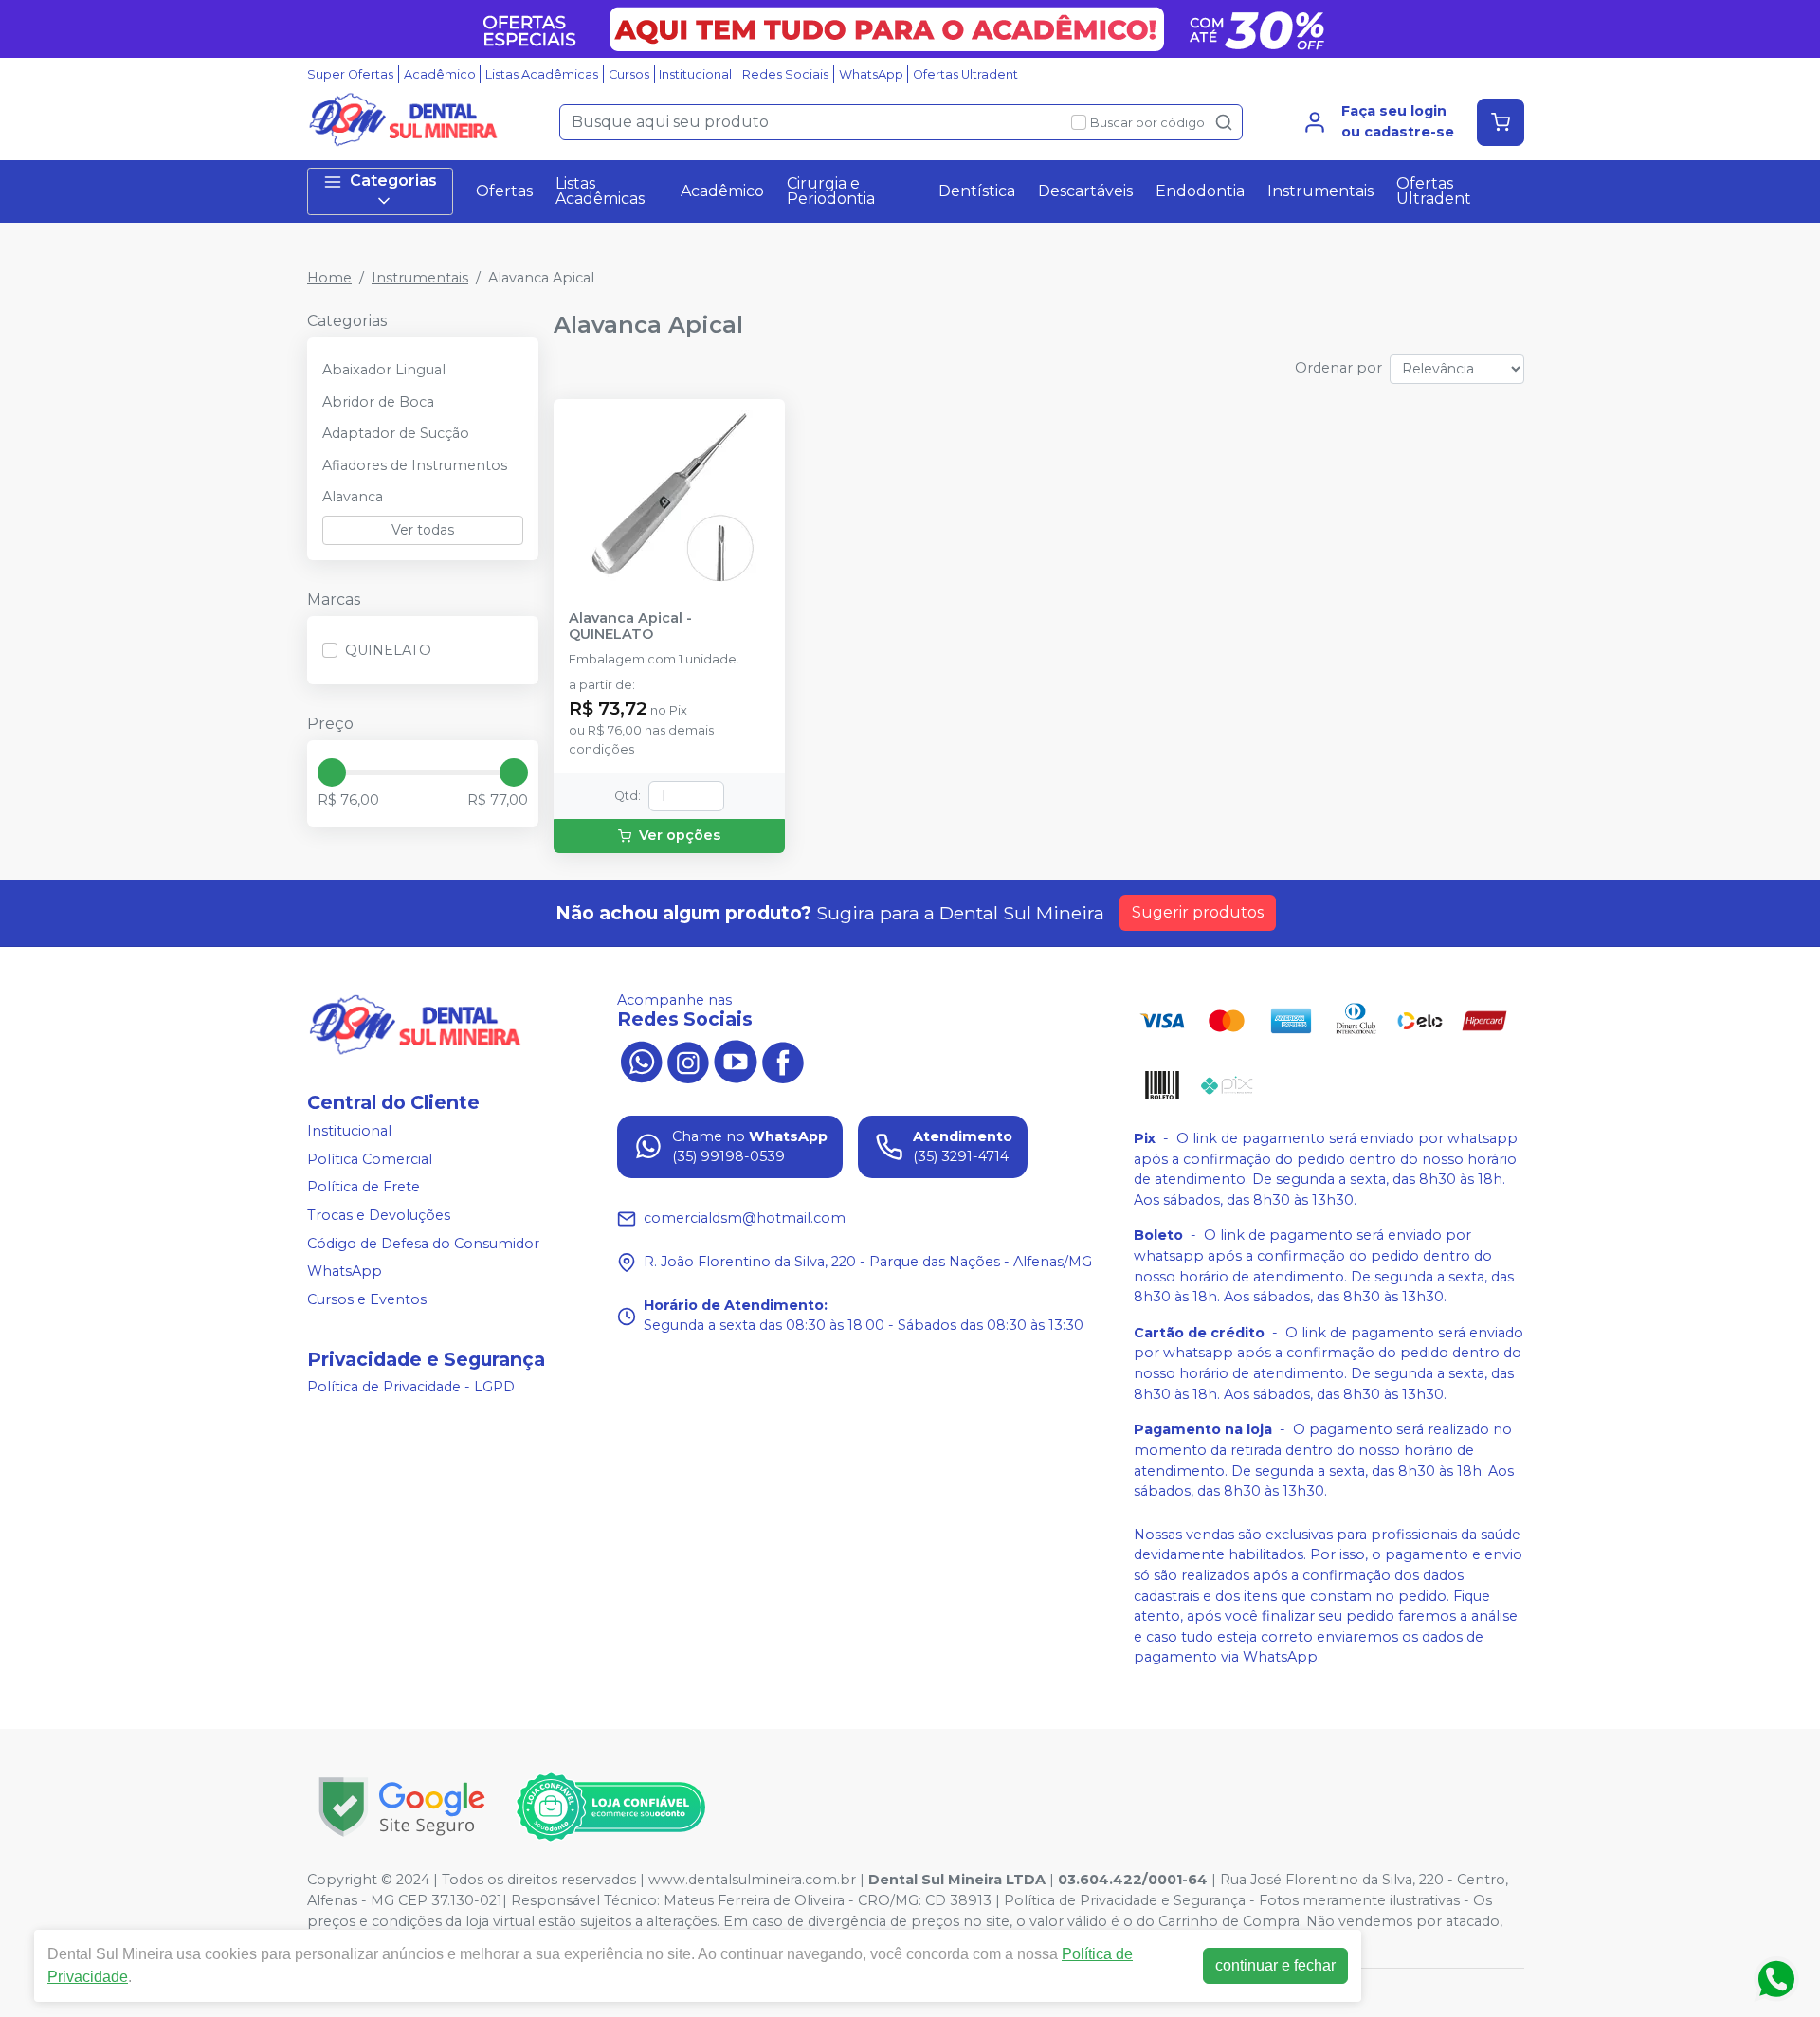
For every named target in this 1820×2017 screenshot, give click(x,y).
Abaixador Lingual (384, 370)
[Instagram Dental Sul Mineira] (688, 1061)
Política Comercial (370, 1159)
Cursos (629, 74)
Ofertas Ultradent (965, 74)
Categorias (393, 181)
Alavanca (353, 497)
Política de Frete (364, 1188)
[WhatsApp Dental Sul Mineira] (641, 1061)
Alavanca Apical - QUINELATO (630, 627)
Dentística (977, 191)
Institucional (695, 74)
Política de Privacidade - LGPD (411, 1388)
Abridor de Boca (378, 402)
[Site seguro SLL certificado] (402, 1807)
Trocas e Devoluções (379, 1215)
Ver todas (423, 530)
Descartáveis (1085, 191)
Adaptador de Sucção (396, 433)
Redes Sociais (785, 74)
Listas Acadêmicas (542, 74)
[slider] (332, 772)
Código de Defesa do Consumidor (423, 1244)
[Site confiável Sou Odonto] (610, 1808)
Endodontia (1200, 191)
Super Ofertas (350, 74)
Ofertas (504, 191)
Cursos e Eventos (367, 1299)
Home (329, 278)
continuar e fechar (1275, 1965)
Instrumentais (1320, 191)
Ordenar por (1338, 368)
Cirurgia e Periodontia (831, 191)
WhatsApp (871, 74)
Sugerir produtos (1198, 912)
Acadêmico (440, 74)
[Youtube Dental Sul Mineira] (736, 1061)
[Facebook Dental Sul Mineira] (783, 1061)
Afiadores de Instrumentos (415, 465)
